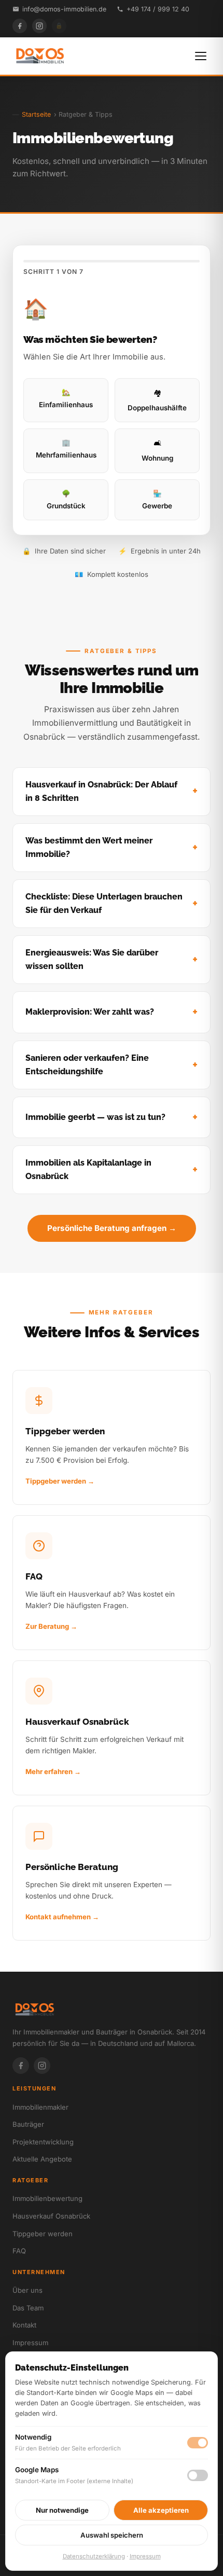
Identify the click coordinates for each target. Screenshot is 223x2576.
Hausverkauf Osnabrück (51, 2216)
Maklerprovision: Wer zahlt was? (90, 1012)
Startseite (36, 114)
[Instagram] (39, 26)
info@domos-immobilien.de (64, 9)
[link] (112, 1437)
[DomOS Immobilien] (39, 56)
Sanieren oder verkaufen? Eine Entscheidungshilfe (87, 1065)
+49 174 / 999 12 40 (158, 9)
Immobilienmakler (40, 2107)
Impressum (30, 2343)
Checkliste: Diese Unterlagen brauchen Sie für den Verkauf (104, 903)
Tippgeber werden (43, 2234)
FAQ (19, 2251)
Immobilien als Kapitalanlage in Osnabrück (88, 1169)
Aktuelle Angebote (42, 2159)
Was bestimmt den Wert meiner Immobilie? (89, 847)
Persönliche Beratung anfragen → (112, 1228)
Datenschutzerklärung (94, 2556)
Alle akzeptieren (161, 2510)
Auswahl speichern (112, 2535)
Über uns (27, 2290)
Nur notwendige (62, 2510)
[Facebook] (20, 26)
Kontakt (24, 2325)
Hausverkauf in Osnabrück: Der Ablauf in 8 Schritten (101, 791)
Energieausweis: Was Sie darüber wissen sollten (92, 959)
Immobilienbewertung (47, 2198)
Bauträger (28, 2124)
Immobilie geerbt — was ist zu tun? (95, 1117)
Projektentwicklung (43, 2142)
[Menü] (201, 56)
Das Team (28, 2308)
